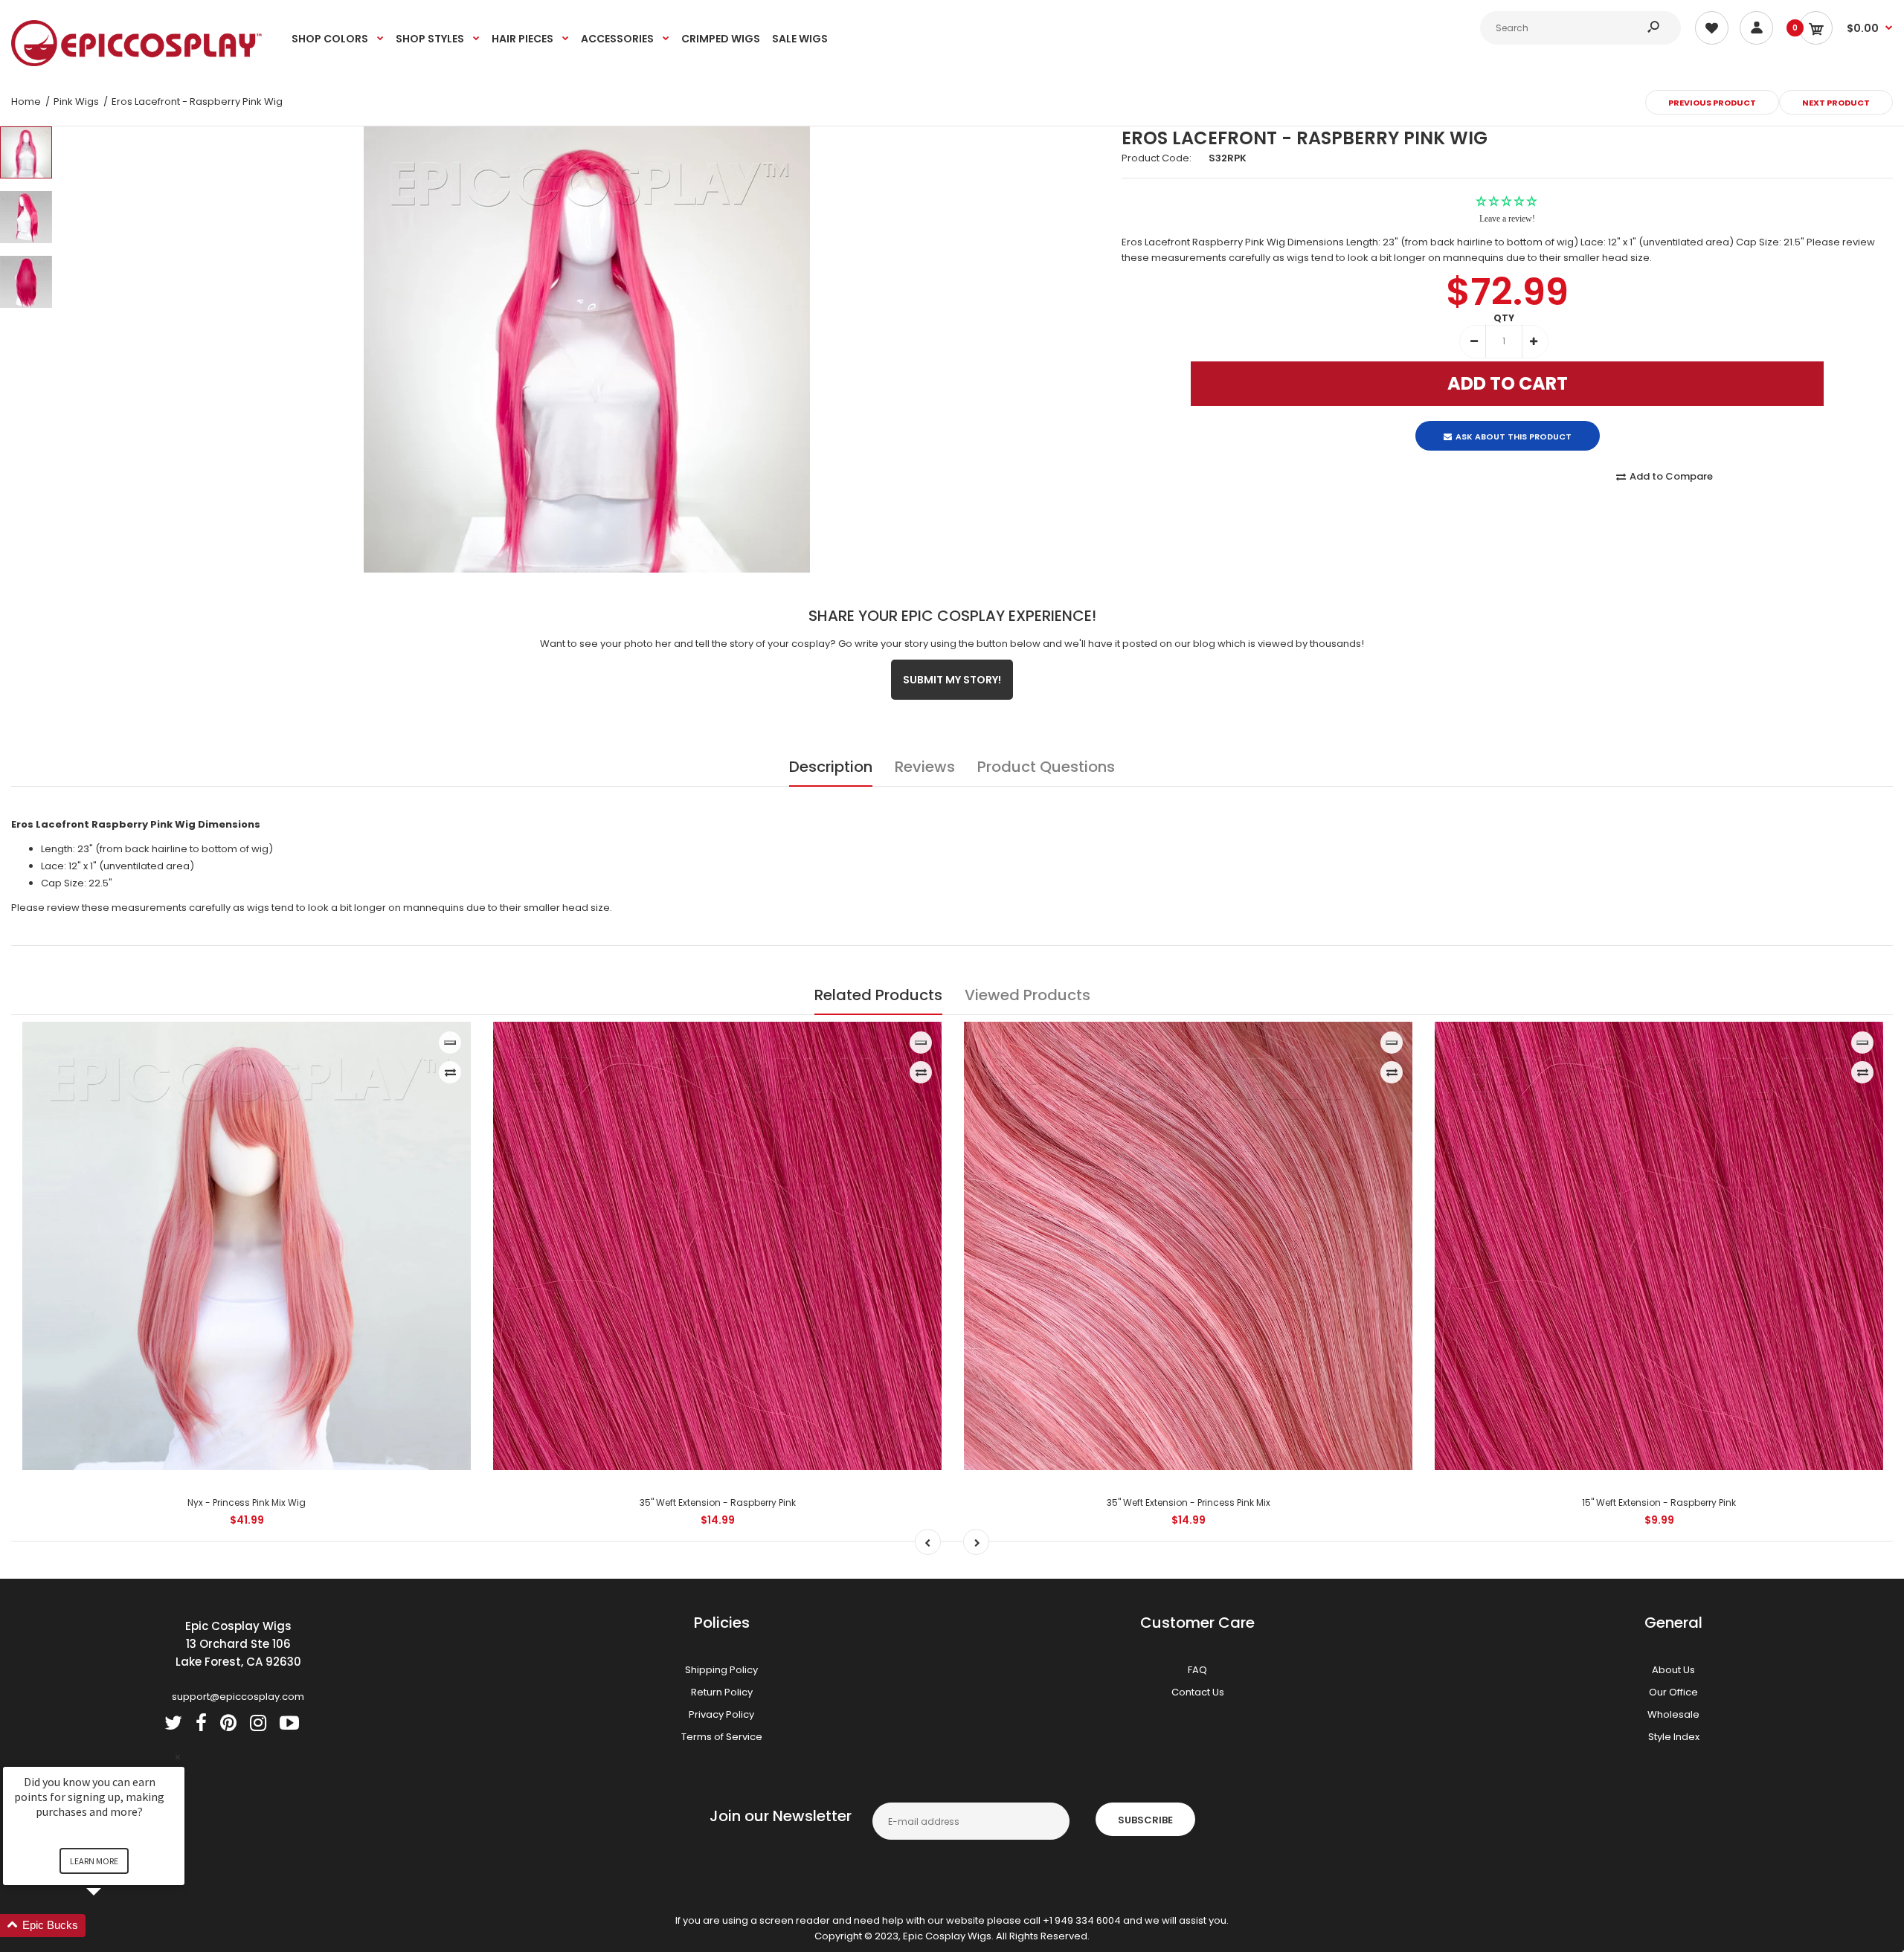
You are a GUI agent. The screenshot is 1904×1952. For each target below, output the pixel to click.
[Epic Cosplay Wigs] (137, 63)
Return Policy (722, 1692)
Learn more (94, 1861)
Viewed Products (1027, 995)
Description (831, 767)
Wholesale (1673, 1714)
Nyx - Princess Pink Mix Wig (247, 1502)
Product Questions (1046, 767)
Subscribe (1145, 1820)
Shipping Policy (721, 1670)
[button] (112, 1926)
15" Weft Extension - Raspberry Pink (1659, 1502)
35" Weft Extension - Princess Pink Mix (1189, 1502)
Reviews (925, 767)
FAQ (1197, 1670)
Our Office (1673, 1692)
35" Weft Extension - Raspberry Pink (718, 1502)
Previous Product (1712, 103)
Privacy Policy (721, 1714)
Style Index (1674, 1737)
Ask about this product (1514, 424)
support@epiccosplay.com (238, 1697)
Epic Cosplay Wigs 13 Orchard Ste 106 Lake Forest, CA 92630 (238, 1644)
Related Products (878, 995)
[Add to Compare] (450, 1072)
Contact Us (1198, 1692)
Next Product (1836, 103)
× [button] (178, 1757)
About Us (1673, 1670)
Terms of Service (722, 1737)
